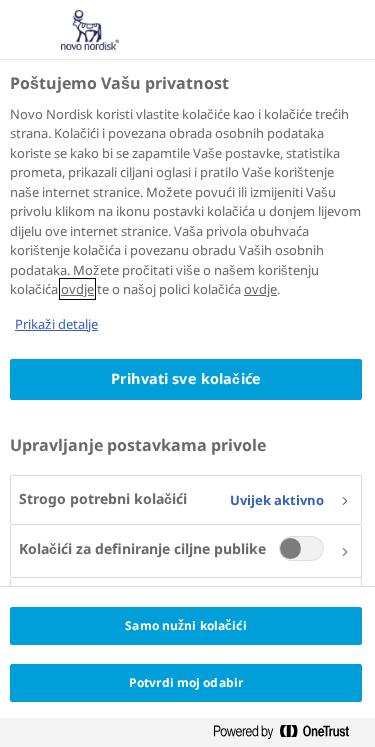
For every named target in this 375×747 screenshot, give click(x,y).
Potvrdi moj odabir (186, 682)
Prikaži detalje (56, 324)
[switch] (301, 548)
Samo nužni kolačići (185, 625)
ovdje (77, 289)
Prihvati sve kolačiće (186, 378)
